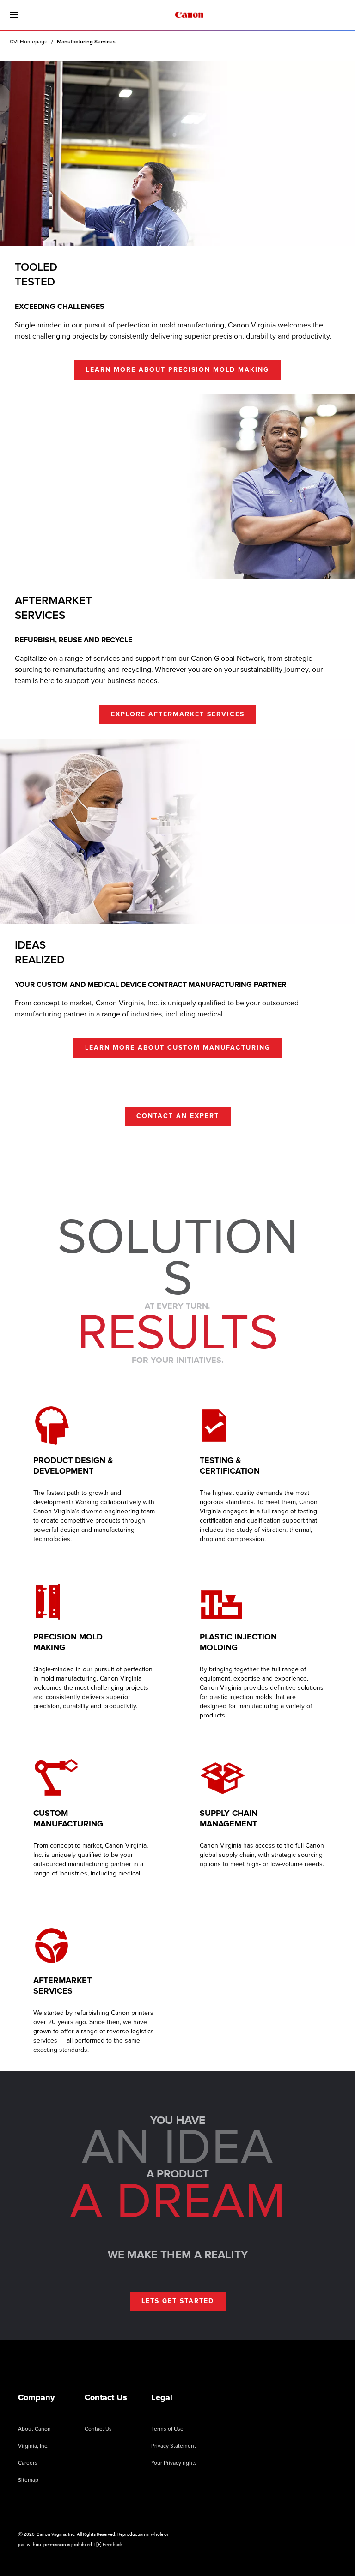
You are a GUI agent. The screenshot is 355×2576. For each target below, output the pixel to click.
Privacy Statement (174, 2446)
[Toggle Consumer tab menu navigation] (14, 15)
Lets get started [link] (178, 2301)
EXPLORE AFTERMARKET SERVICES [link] (178, 714)
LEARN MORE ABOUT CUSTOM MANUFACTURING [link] (178, 1048)
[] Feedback (109, 2544)
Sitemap (28, 2480)
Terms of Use (167, 2429)
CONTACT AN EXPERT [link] (178, 1116)
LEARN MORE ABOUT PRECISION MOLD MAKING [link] (177, 370)
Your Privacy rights (174, 2463)
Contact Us (98, 2429)
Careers (28, 2463)
